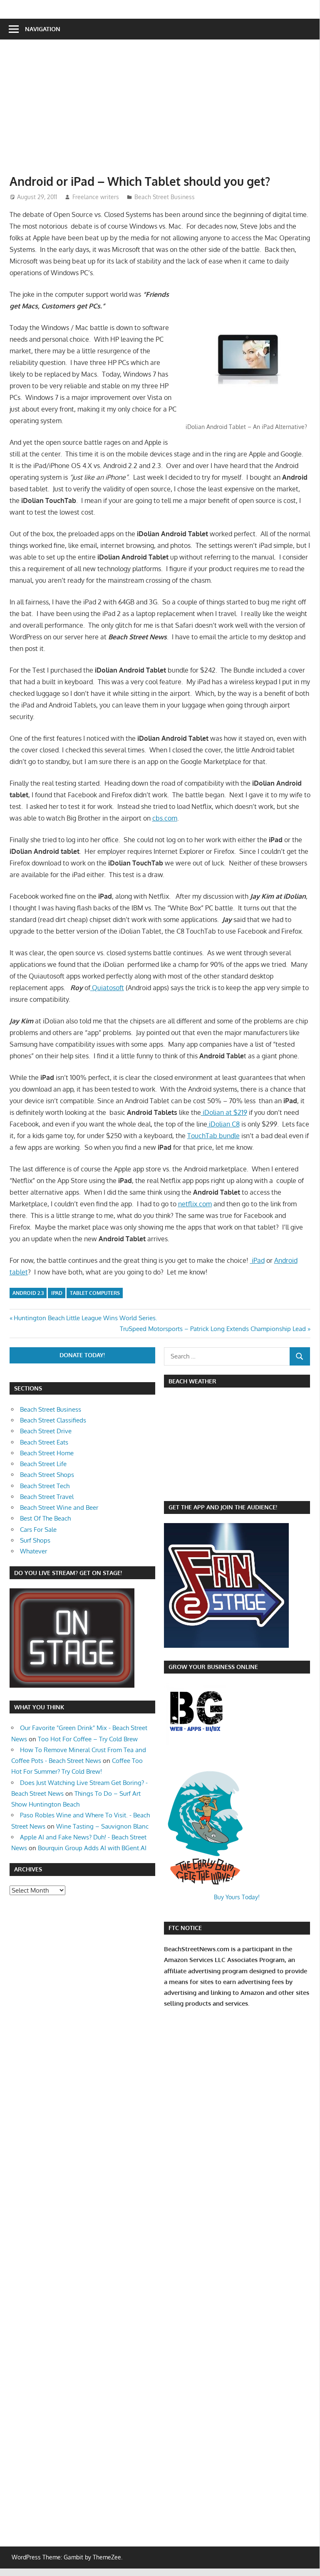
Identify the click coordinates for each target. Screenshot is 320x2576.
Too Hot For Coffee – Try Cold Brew (88, 1739)
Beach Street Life (43, 1464)
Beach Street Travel (47, 1497)
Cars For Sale (38, 1530)
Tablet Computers (95, 1293)
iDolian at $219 (224, 1112)
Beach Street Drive (46, 1431)
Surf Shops (35, 1540)
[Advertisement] (165, 111)
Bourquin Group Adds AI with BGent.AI (92, 1848)
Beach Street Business (165, 197)
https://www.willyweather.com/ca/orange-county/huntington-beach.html (208, 1487)
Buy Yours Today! (237, 1897)
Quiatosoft (107, 988)
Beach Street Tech (45, 1486)
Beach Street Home (47, 1453)
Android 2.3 (28, 1293)
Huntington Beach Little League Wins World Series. (85, 1318)
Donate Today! (82, 1355)
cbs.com (165, 818)
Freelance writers (96, 197)
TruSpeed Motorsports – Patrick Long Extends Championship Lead (213, 1329)
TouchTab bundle (213, 1136)
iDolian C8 (223, 1124)
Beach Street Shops (47, 1475)
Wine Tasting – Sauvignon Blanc (102, 1826)
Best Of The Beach (45, 1518)
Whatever (33, 1551)
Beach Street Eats (44, 1442)
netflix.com (195, 1204)
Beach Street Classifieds (53, 1420)
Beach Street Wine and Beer (59, 1507)
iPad (257, 1260)
